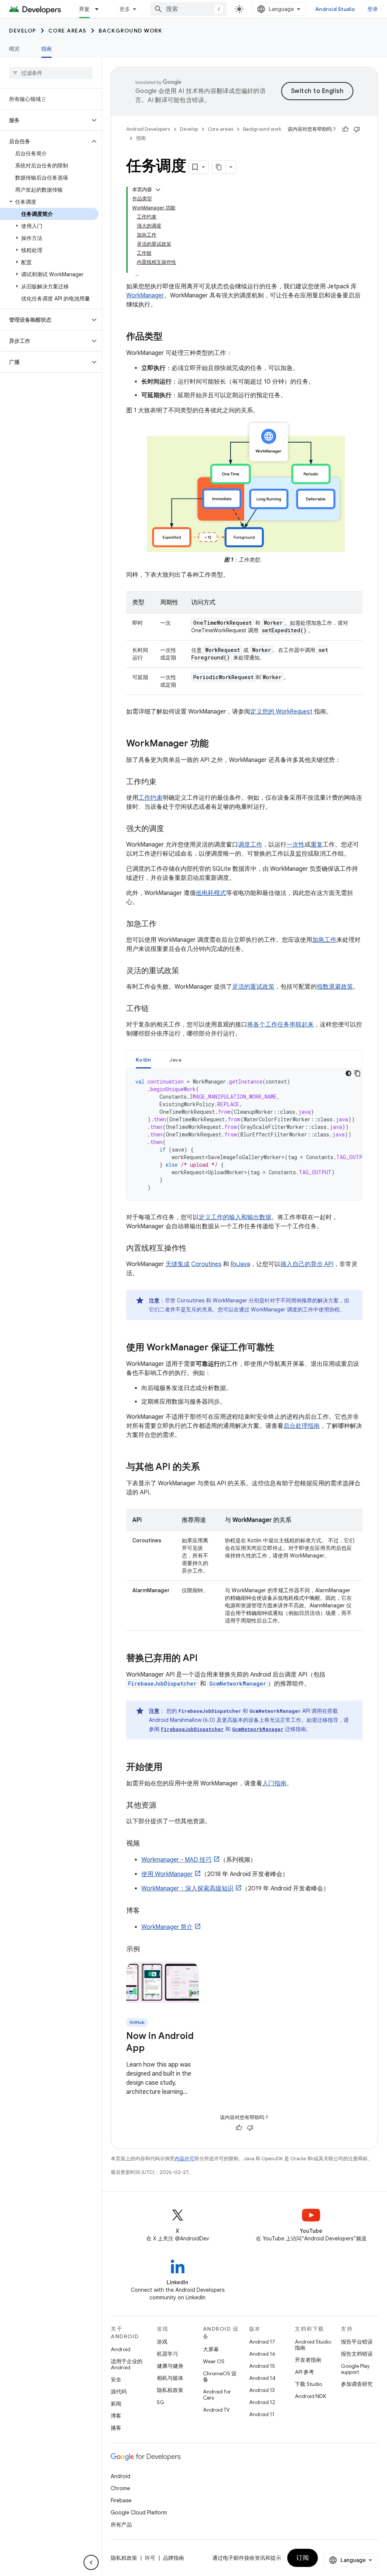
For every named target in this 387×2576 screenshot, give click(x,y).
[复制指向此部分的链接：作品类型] (170, 337)
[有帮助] (345, 129)
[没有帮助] (357, 129)
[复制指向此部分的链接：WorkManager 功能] (216, 744)
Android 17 (262, 2342)
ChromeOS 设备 (220, 2376)
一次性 (296, 845)
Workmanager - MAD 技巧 (176, 1860)
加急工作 (324, 940)
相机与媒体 (170, 2378)
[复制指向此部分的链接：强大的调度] (172, 829)
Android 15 (262, 2366)
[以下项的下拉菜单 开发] (100, 9)
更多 (125, 9)
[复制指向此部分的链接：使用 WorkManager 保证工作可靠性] (282, 1348)
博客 (116, 2416)
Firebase (121, 2500)
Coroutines (206, 1264)
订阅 (303, 2558)
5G (161, 2402)
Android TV (216, 2410)
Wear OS (214, 2361)
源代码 (119, 2392)
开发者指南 (308, 2360)
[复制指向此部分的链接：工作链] (156, 1009)
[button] (45, 120)
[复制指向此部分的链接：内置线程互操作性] (194, 1248)
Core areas (67, 31)
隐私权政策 (170, 2390)
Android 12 (262, 2402)
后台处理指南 (302, 1426)
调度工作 (250, 845)
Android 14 (262, 2378)
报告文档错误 (357, 2354)
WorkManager (145, 296)
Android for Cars (217, 2395)
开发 (84, 9)
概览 (15, 49)
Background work (131, 31)
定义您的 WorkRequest (281, 712)
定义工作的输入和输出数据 (235, 1217)
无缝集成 (178, 1264)
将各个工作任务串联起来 (280, 1025)
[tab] (143, 1060)
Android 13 (262, 2390)
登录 (373, 9)
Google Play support (355, 2369)
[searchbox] (51, 73)
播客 (116, 2428)
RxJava (240, 1264)
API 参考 (304, 2372)
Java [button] (176, 1060)
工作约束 (150, 798)
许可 (150, 2558)
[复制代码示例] (358, 1073)
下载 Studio (308, 2384)
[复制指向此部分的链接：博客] (147, 1911)
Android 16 (262, 2354)
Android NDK (310, 2396)
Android (121, 2349)
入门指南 (274, 1783)
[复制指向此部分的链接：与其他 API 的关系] (207, 1467)
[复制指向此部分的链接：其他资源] (164, 1805)
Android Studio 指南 (313, 2345)
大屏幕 (211, 2349)
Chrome (120, 2488)
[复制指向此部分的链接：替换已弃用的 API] (205, 1658)
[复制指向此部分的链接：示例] (147, 1950)
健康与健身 (170, 2366)
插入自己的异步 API (307, 1264)
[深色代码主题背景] (348, 1073)
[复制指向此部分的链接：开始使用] (170, 1767)
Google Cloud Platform (139, 2513)
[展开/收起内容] (158, 190)
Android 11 (262, 2414)
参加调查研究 (357, 2384)
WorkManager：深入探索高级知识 (187, 1889)
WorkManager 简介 (167, 1927)
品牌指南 (173, 2558)
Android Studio (335, 9)
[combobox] (189, 9)
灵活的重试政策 (253, 987)
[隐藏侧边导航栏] (91, 2562)
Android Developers (148, 129)
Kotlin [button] (143, 1060)
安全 (116, 2379)
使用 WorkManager (167, 1874)
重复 (317, 845)
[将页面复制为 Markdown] (219, 167)
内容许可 (184, 2159)
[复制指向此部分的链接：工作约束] (164, 782)
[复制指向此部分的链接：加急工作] (164, 924)
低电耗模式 (211, 893)
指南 (47, 49)
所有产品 (121, 2525)
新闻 (116, 2404)
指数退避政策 (335, 987)
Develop (23, 31)
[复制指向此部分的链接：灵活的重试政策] (187, 971)
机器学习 (167, 2354)
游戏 (162, 2342)
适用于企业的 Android (127, 2364)
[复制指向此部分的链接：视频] (147, 1844)
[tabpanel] (244, 1135)
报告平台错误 (357, 2342)
